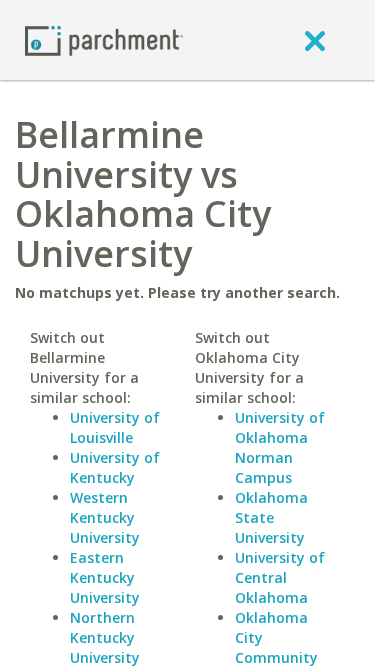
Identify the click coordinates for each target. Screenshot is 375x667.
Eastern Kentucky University (105, 577)
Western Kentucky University (105, 517)
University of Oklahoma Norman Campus (280, 447)
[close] (315, 40)
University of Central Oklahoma (280, 577)
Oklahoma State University (271, 517)
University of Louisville (115, 427)
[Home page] (104, 39)
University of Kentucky (115, 467)
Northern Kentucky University (105, 637)
